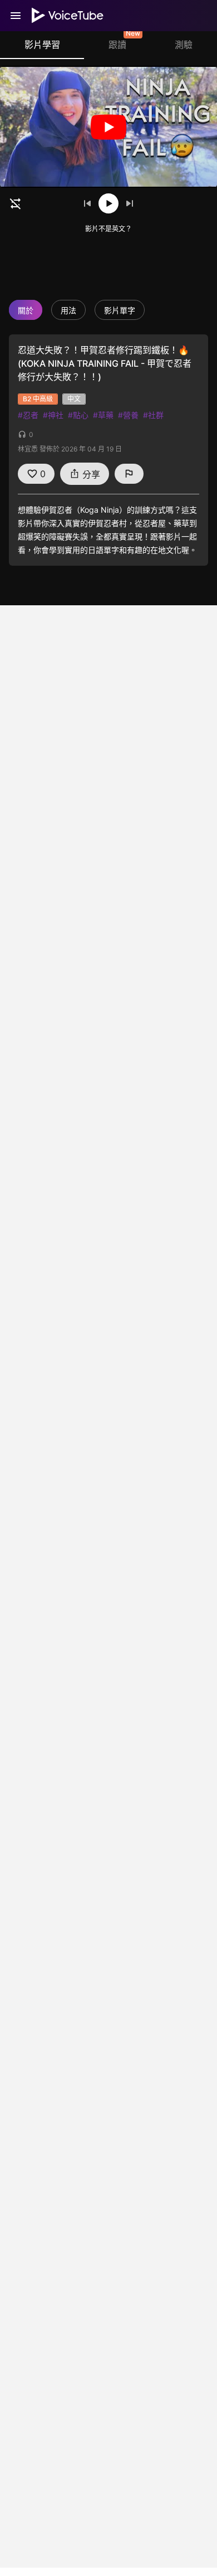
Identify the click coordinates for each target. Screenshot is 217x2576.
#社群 (153, 415)
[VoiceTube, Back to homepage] (68, 16)
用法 (68, 310)
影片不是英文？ (108, 229)
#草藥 (103, 415)
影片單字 (120, 310)
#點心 (78, 415)
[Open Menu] (16, 16)
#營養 (128, 415)
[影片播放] (108, 127)
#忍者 (28, 415)
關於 (26, 310)
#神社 (53, 415)
